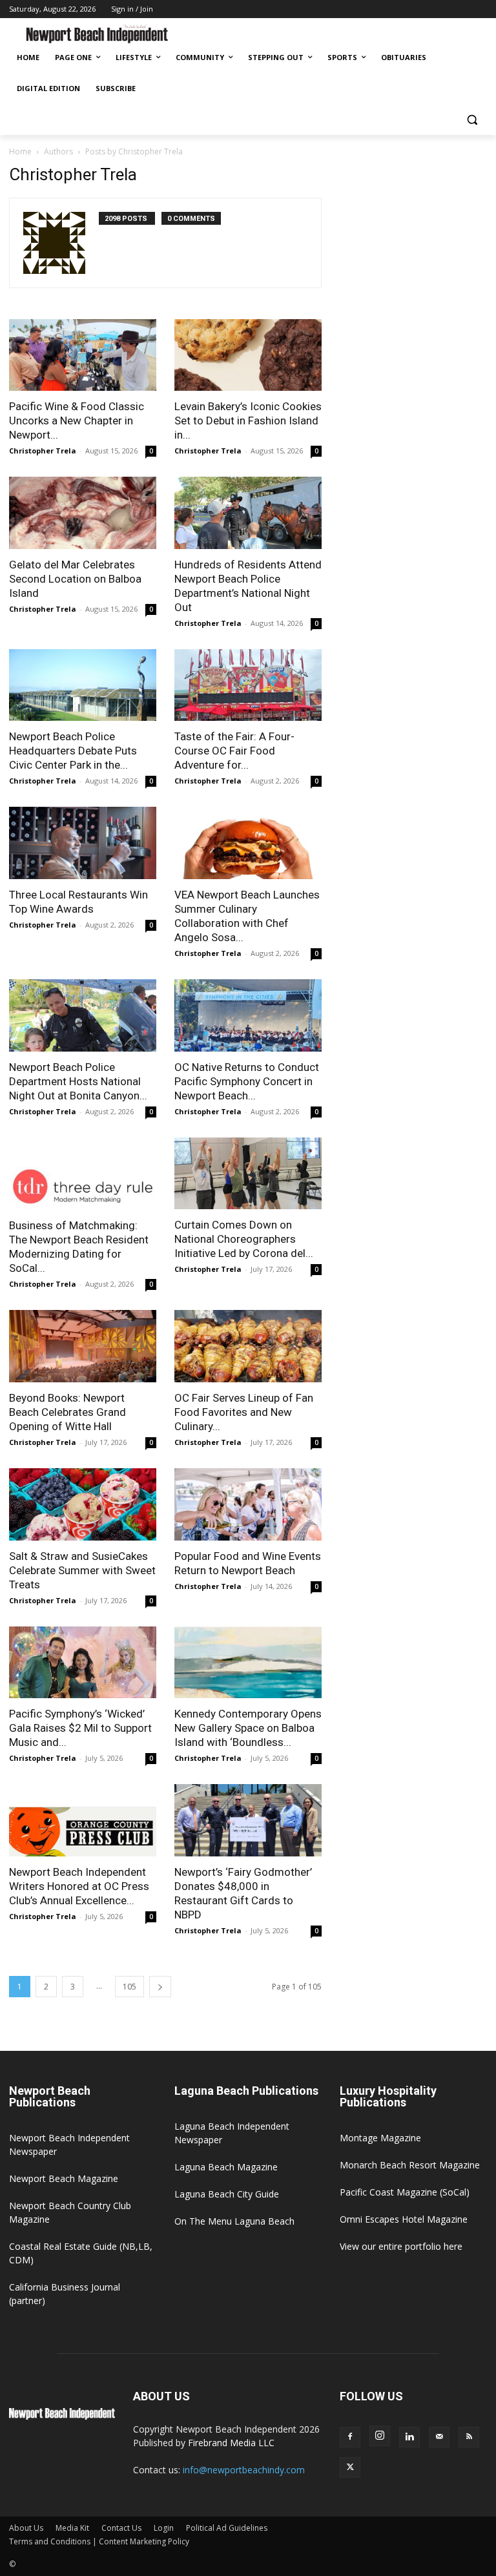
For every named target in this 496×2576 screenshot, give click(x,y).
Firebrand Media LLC (231, 2443)
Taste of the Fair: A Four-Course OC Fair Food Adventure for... (234, 751)
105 (129, 1987)
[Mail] (439, 2437)
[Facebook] (350, 2437)
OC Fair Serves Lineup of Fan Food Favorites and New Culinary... (244, 1412)
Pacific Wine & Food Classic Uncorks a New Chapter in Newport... (77, 421)
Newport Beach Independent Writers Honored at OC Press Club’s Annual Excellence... (79, 1886)
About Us (26, 2528)
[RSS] (469, 2437)
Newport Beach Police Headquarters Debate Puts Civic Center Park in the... (73, 751)
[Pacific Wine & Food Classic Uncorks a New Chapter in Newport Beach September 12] (83, 355)
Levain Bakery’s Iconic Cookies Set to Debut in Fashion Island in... (248, 421)
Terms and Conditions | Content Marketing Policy (99, 2541)
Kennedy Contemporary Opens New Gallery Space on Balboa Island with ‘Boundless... (248, 1728)
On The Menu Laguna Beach (234, 2221)
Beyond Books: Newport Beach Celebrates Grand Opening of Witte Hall (67, 1412)
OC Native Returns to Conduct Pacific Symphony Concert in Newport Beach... (247, 1081)
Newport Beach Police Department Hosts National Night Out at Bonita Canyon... (78, 1081)
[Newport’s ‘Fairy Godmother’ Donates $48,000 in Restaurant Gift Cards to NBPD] (248, 1820)
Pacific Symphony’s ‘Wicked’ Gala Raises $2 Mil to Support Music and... (80, 1728)
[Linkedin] (409, 2437)
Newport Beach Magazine (64, 2178)
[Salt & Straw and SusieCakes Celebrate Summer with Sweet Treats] (83, 1504)
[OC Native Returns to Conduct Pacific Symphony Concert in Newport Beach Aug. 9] (248, 1015)
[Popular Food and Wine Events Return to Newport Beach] (248, 1504)
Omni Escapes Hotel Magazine (404, 2219)
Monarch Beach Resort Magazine (410, 2165)
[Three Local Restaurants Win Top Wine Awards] (83, 843)
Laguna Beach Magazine (226, 2167)
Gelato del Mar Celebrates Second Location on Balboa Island (75, 579)
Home (20, 151)
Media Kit (72, 2528)
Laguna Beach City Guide (227, 2194)
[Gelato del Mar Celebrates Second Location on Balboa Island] (83, 513)
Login (164, 2528)
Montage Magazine (380, 2138)
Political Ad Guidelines (227, 2528)
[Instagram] (380, 2436)
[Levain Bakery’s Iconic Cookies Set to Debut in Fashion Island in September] (248, 355)
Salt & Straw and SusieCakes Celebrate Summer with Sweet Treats (82, 1570)
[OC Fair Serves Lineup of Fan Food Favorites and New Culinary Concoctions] (248, 1346)
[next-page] (160, 1987)
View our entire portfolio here (401, 2246)
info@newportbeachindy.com (244, 2470)
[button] (472, 120)
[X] (350, 2467)
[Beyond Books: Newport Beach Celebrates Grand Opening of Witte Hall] (83, 1346)
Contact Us (121, 2528)
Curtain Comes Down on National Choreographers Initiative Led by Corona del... (244, 1239)
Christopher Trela (43, 451)
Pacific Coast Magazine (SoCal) (405, 2192)
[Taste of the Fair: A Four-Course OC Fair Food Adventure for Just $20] (248, 685)
